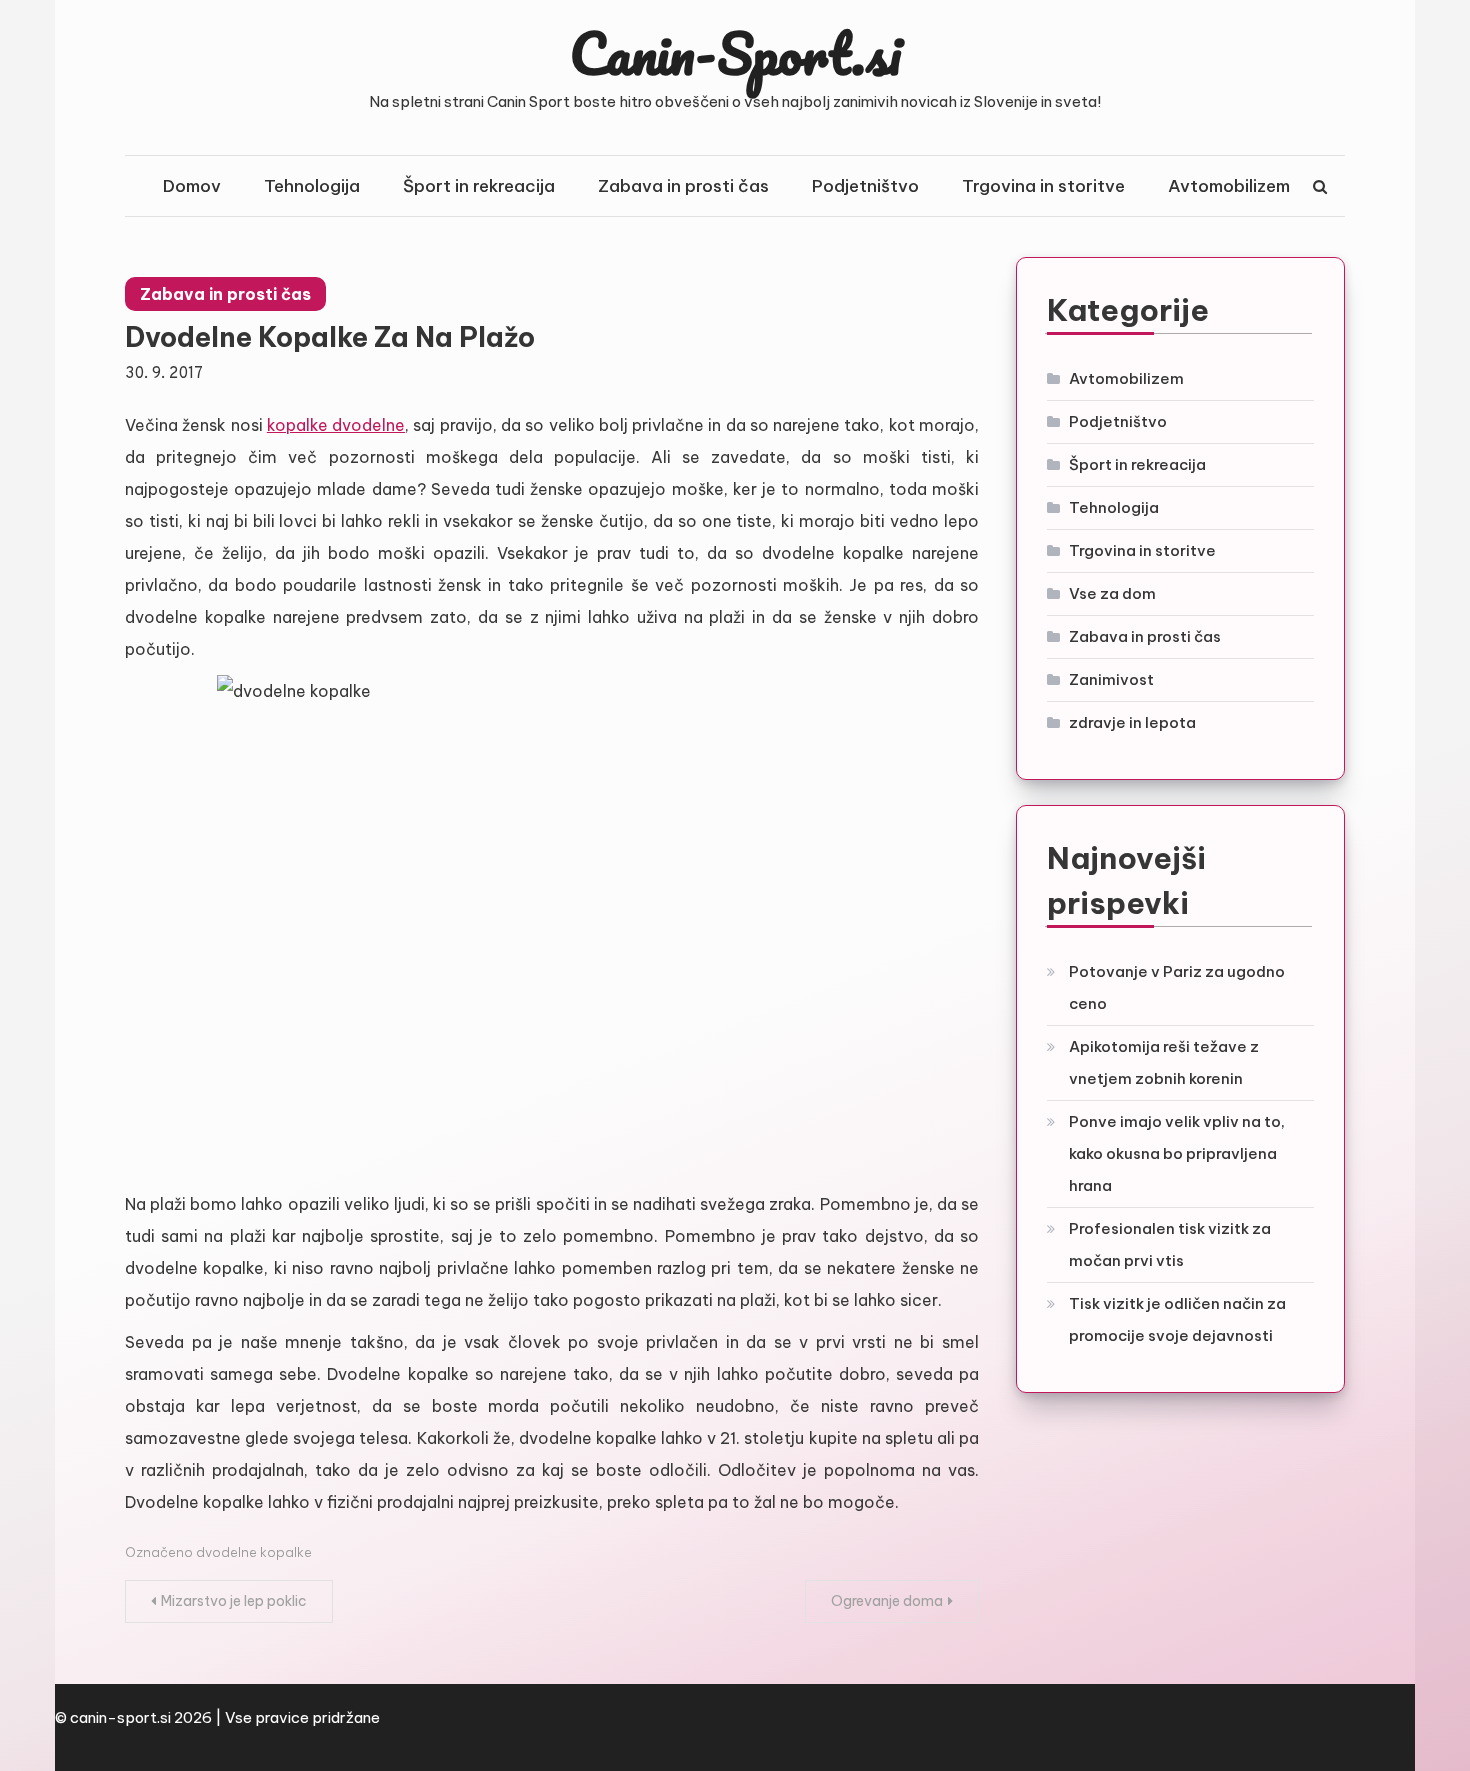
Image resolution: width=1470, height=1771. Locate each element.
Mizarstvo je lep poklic (234, 1601)
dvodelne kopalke (254, 1552)
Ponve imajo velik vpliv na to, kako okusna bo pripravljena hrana (1177, 1153)
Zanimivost (1111, 679)
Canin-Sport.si (735, 53)
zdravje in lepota (1132, 722)
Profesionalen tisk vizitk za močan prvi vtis (1170, 1244)
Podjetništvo (865, 186)
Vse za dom (1112, 593)
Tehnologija (312, 186)
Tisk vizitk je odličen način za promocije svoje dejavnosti (1177, 1319)
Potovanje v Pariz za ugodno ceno (1177, 987)
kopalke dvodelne (336, 425)
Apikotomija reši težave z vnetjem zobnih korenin (1164, 1062)
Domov (192, 186)
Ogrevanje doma (887, 1601)
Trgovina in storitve (1043, 186)
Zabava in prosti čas (683, 186)
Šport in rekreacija (479, 186)
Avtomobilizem (1229, 186)
